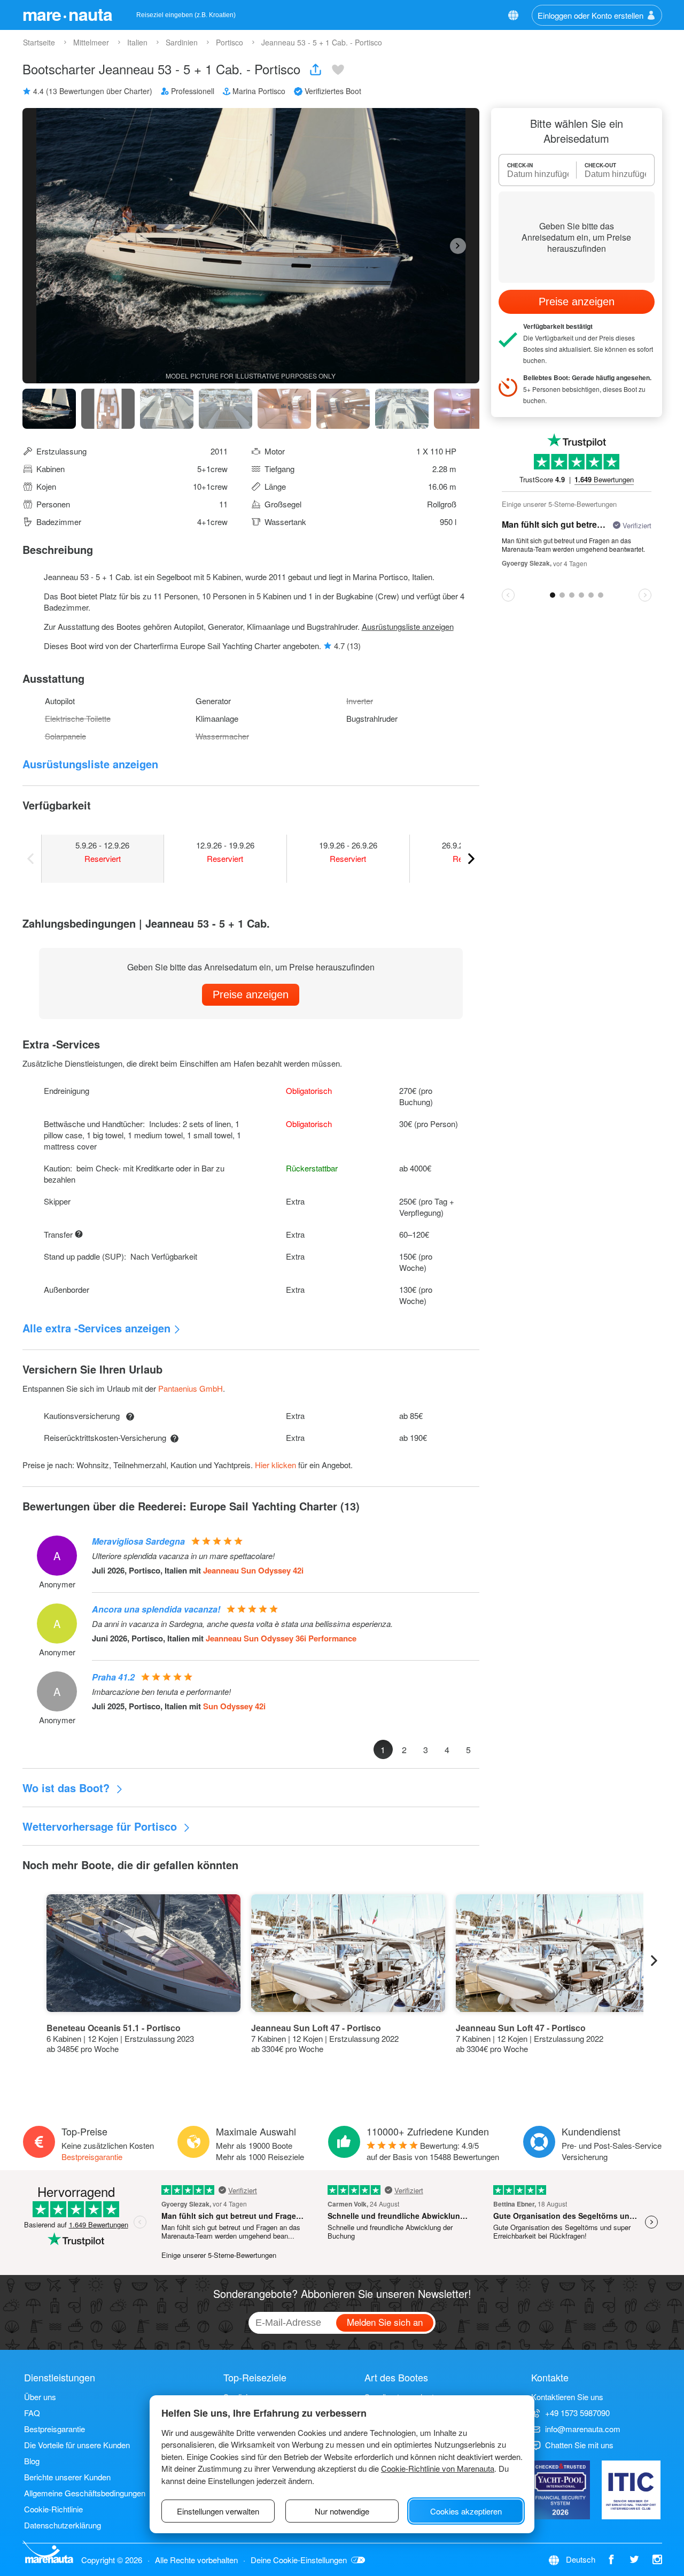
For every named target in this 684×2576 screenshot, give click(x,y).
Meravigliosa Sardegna (138, 1541)
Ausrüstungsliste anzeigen (408, 626)
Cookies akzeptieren (466, 2511)
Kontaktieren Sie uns (567, 2397)
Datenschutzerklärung (63, 2525)
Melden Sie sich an (385, 2322)
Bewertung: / (433, 2151)
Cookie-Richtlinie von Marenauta (438, 2468)
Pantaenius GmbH (191, 1388)
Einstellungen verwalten (218, 2511)
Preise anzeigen (251, 994)
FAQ (32, 2413)
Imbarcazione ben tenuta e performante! (161, 1692)
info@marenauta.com (583, 2429)
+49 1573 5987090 (577, 2413)
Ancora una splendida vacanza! (156, 1609)
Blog (32, 2461)
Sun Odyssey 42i (234, 1706)
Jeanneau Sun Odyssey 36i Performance (281, 1638)
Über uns (40, 2397)
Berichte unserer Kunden (67, 2477)
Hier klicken (275, 1465)
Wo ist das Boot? (68, 1788)
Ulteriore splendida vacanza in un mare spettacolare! (183, 1556)
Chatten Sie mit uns (579, 2445)
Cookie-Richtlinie (53, 2509)
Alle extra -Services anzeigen (96, 1328)
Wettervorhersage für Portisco (101, 1826)
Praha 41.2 (113, 1677)
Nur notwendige (342, 2511)
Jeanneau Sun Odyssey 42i (253, 1570)
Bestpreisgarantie (92, 2157)
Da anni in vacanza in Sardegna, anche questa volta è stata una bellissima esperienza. (242, 1624)
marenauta (67, 14)
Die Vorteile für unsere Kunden (77, 2445)
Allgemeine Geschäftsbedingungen (85, 2493)
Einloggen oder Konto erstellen (590, 15)
